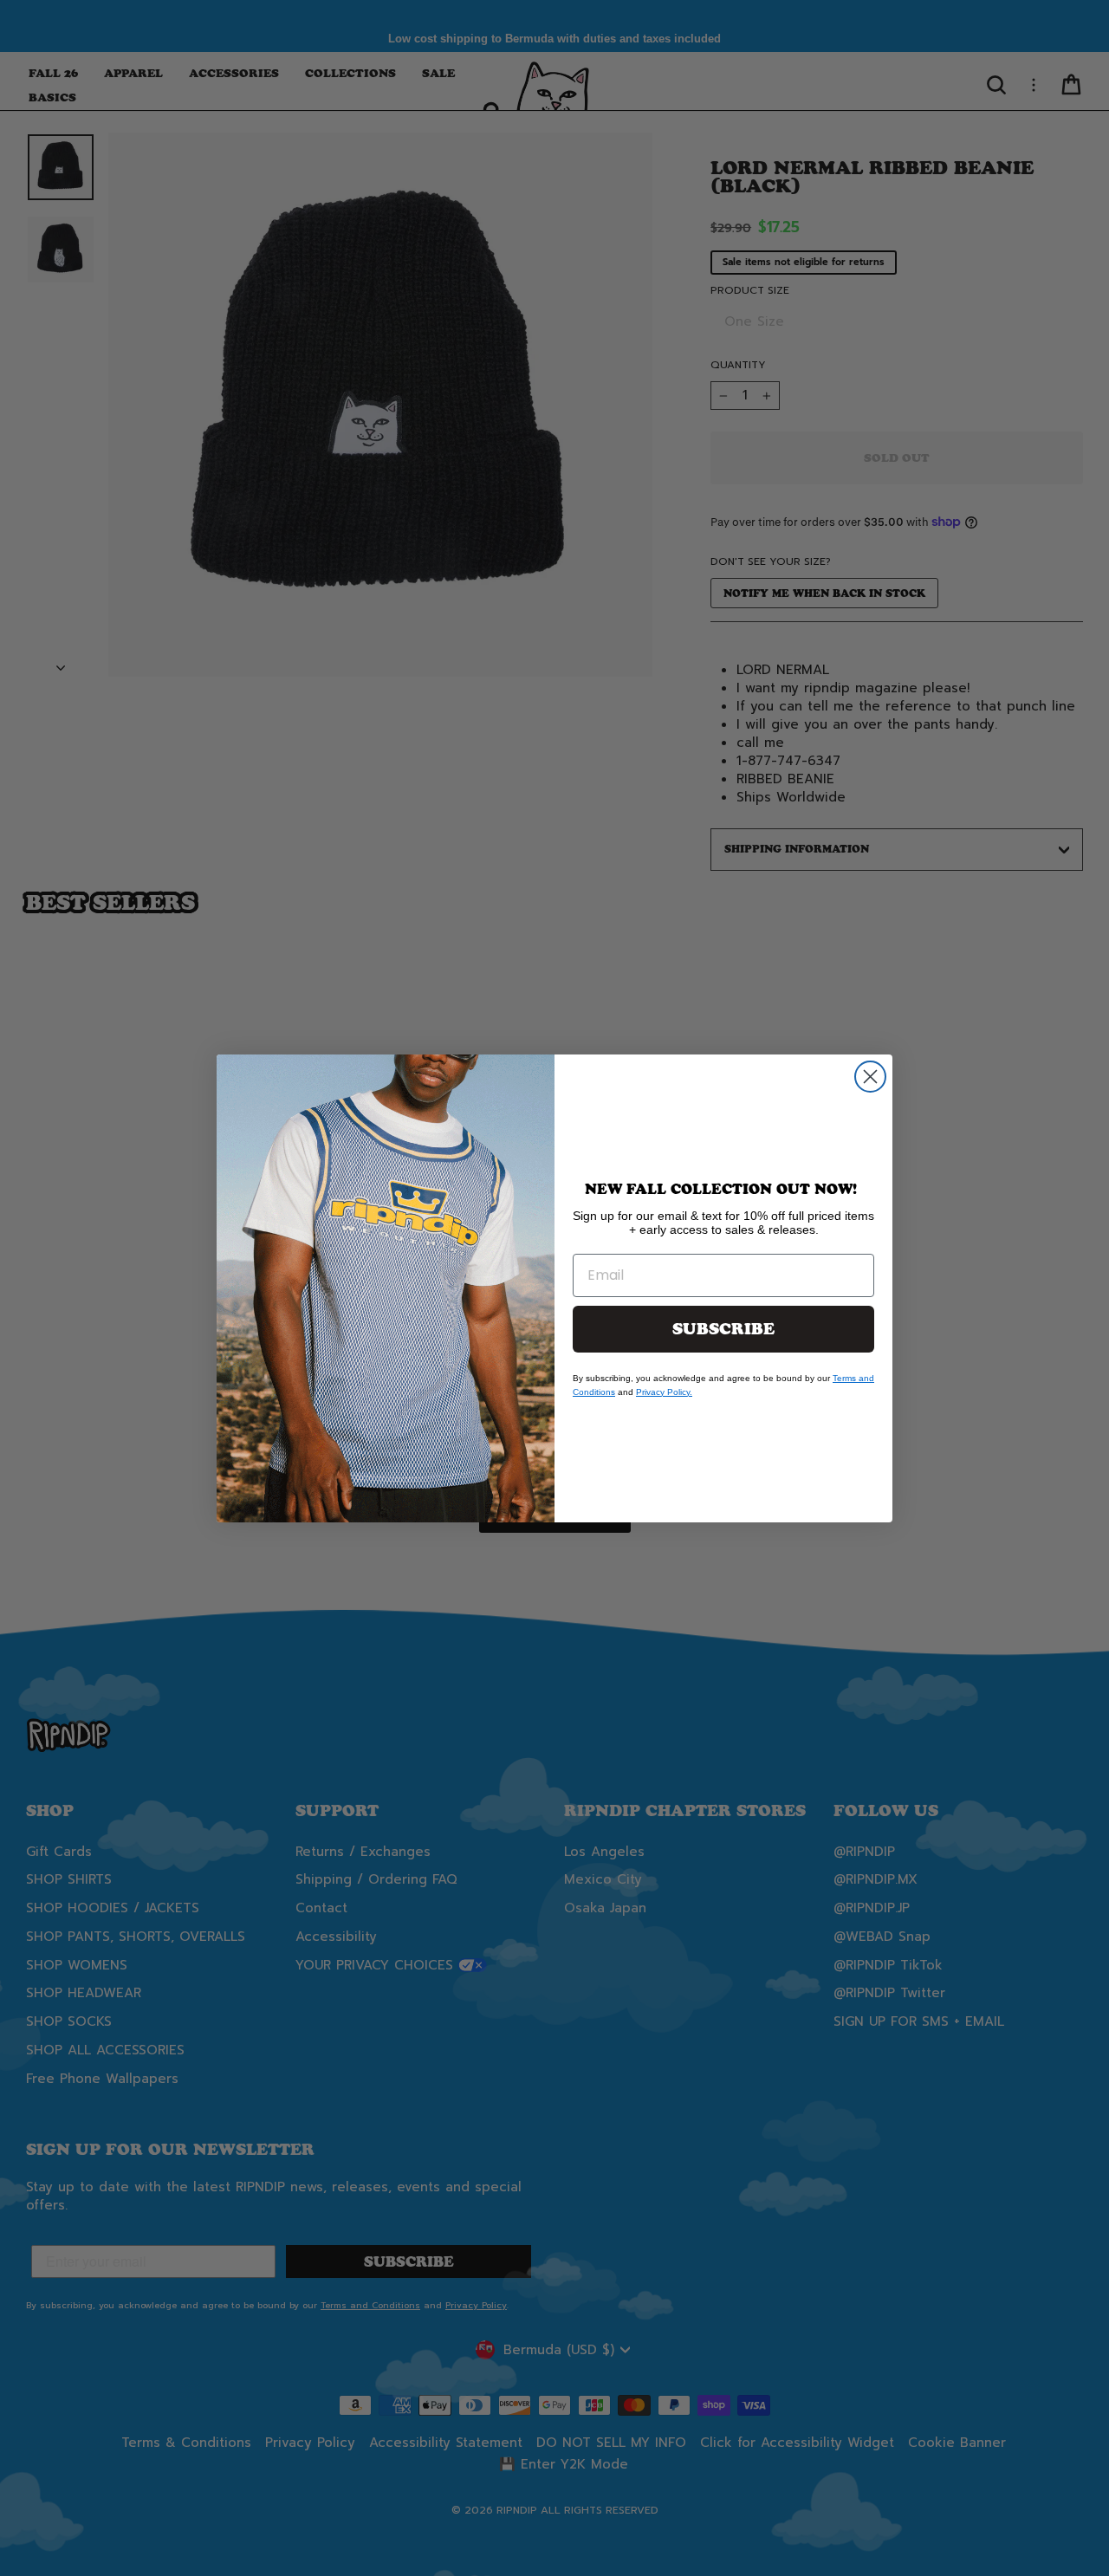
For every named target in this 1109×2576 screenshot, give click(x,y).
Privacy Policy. (664, 1392)
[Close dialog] (870, 1077)
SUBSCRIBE (723, 1329)
